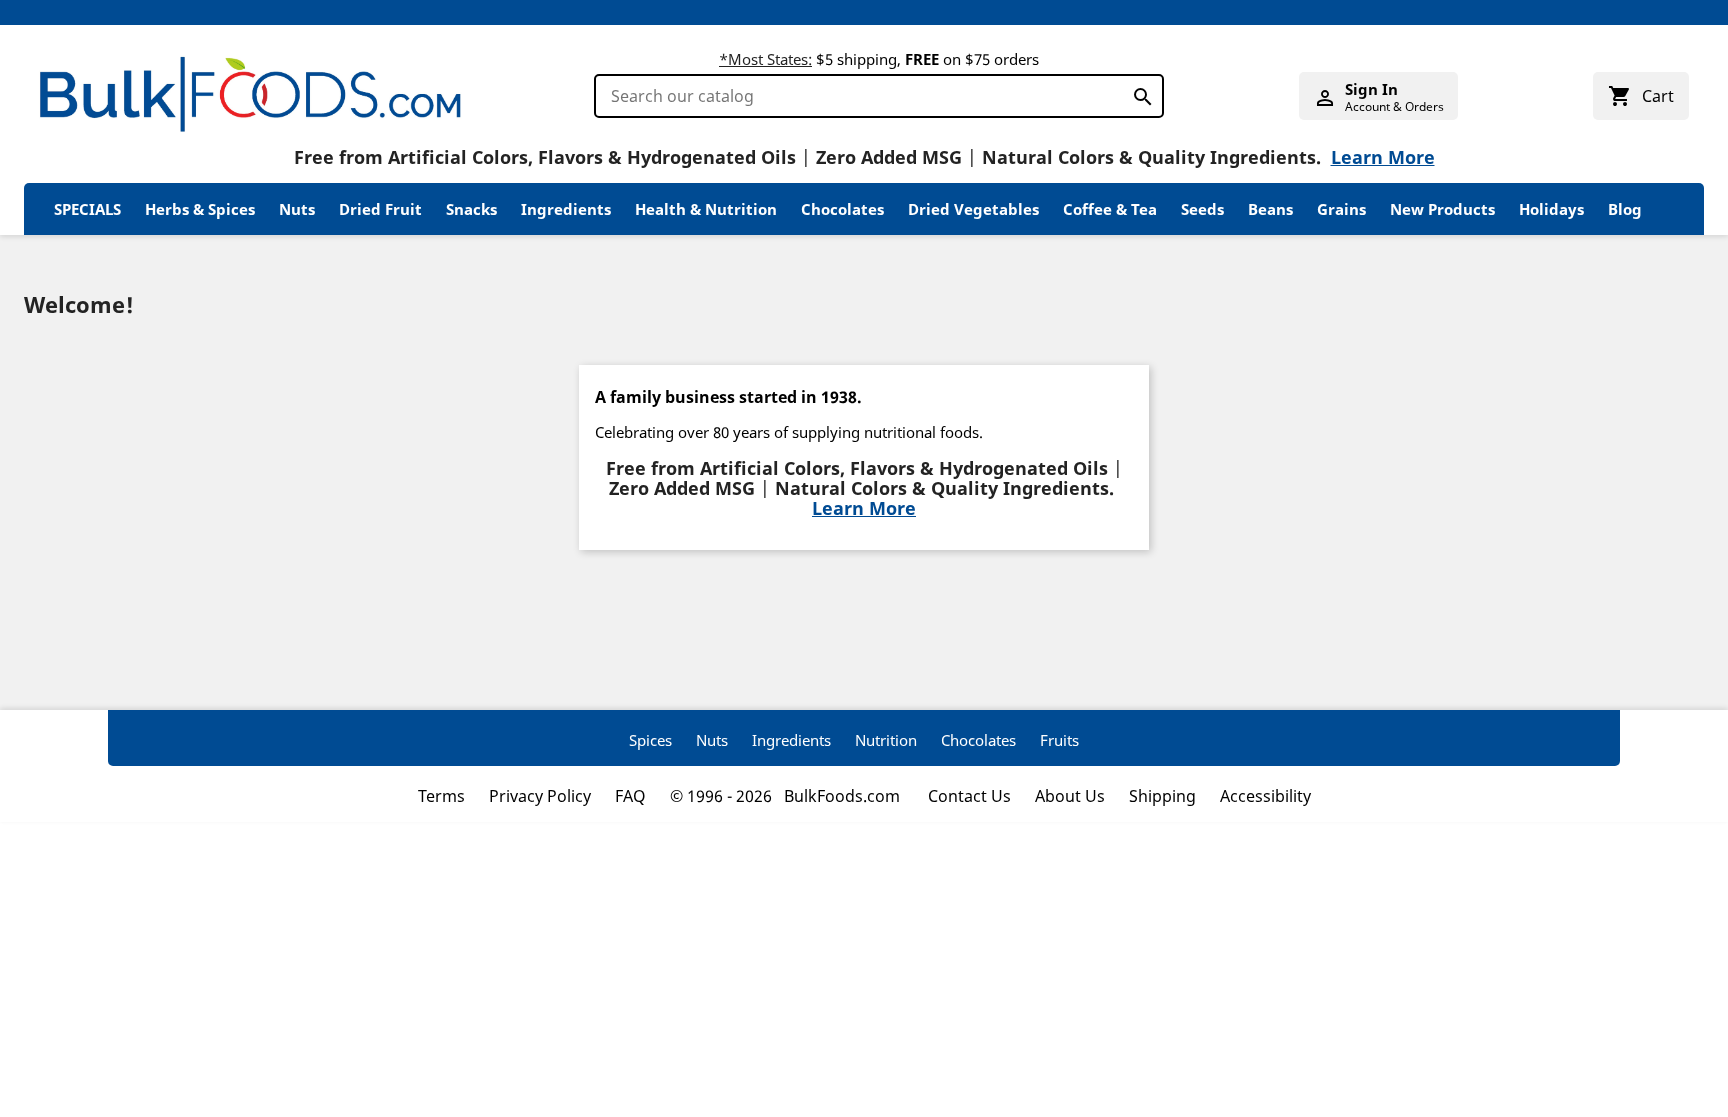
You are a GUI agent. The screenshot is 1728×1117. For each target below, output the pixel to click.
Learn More (1383, 157)
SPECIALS (87, 209)
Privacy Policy (540, 796)
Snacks (471, 209)
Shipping (1162, 796)
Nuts (297, 209)
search (1137, 92)
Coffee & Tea (1110, 209)
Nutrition (886, 740)
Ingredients (566, 209)
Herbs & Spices (200, 209)
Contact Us (969, 796)
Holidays (1551, 209)
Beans (1270, 209)
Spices (650, 740)
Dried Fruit (380, 209)
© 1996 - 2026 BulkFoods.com (787, 796)
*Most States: (765, 59)
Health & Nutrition (706, 209)
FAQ (630, 796)
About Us (1070, 796)
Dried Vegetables (973, 209)
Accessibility (1265, 796)
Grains (1341, 209)
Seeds (1202, 209)
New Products (1442, 209)
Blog (1625, 209)
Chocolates (842, 209)
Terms (441, 796)
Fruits (1059, 740)
